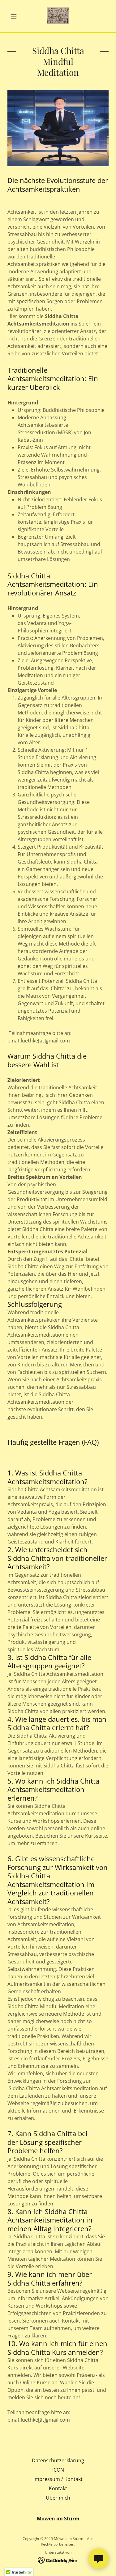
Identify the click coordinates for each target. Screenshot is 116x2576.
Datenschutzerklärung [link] (58, 2460)
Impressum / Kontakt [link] (58, 2479)
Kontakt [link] (58, 2488)
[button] (15, 16)
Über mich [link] (58, 2498)
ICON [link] (58, 2470)
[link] (58, 16)
